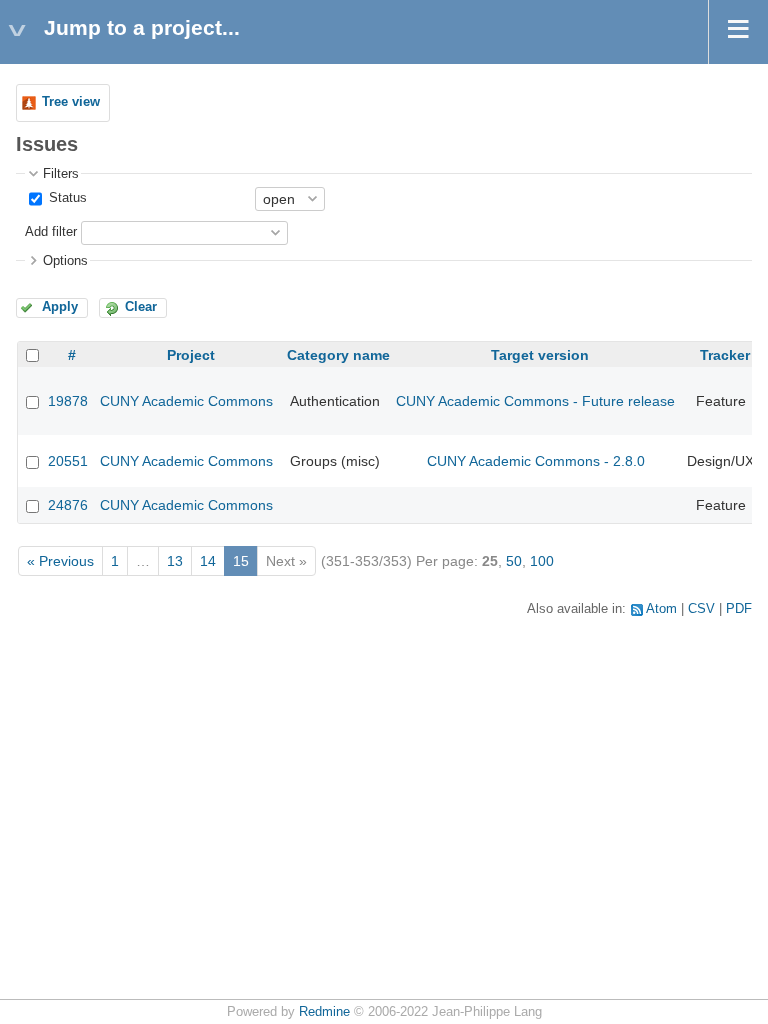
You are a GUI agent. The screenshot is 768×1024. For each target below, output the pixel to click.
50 (514, 561)
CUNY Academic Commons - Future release (535, 401)
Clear (141, 307)
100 (542, 561)
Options (65, 261)
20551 (68, 461)
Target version (540, 355)
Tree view (71, 102)
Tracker (725, 355)
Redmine (324, 1012)
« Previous (60, 561)
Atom (661, 609)
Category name (338, 355)
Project (191, 355)
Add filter (51, 232)
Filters (61, 174)
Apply (60, 307)
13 (175, 561)
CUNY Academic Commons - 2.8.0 (536, 461)
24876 (68, 505)
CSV (701, 609)
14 (208, 561)
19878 (68, 401)
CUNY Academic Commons (186, 401)
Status (66, 198)
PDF (739, 609)
